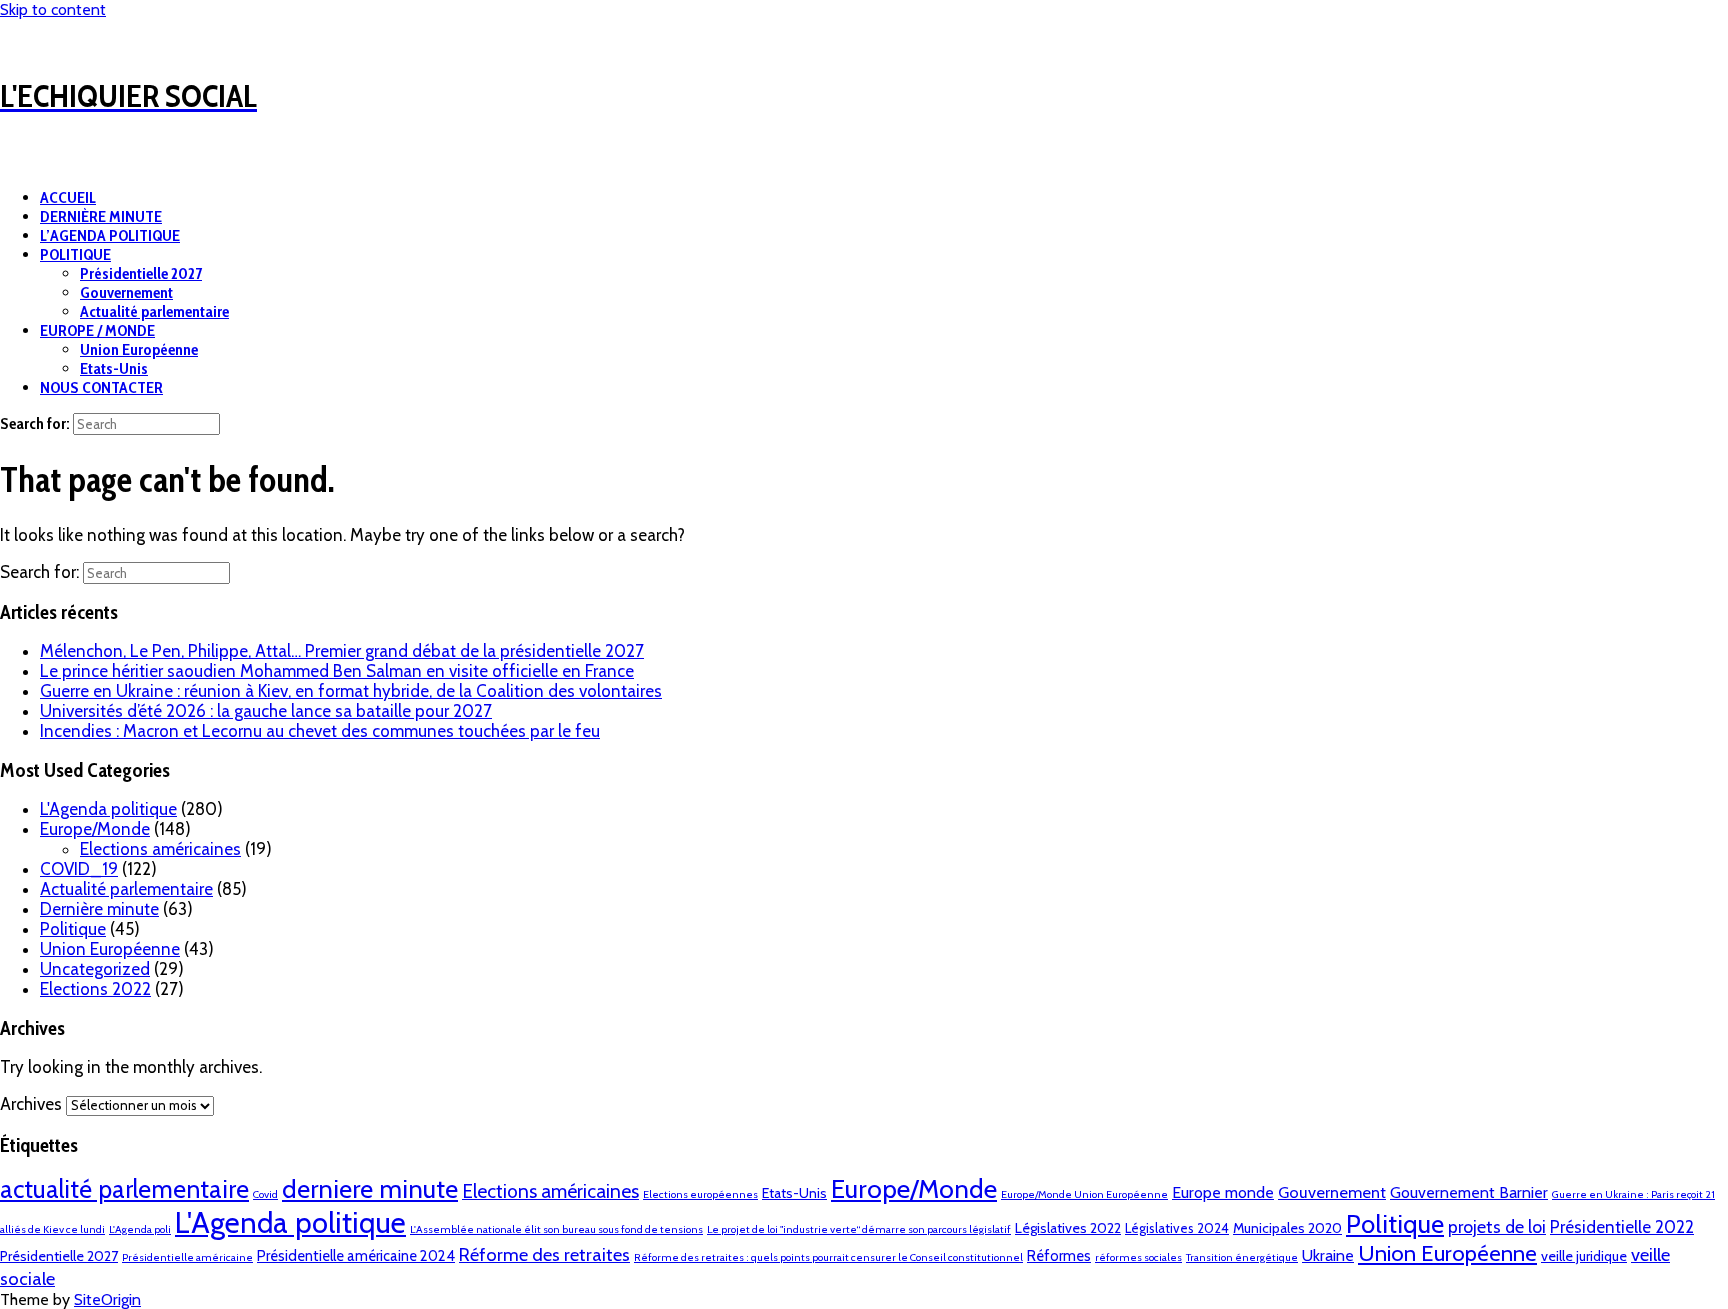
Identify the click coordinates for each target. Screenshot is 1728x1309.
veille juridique (1584, 1256)
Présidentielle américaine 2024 (356, 1256)
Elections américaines (160, 849)
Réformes (1059, 1256)
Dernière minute (99, 909)
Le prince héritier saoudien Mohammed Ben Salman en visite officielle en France (337, 671)
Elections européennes (700, 1194)
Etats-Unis (114, 368)
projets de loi (1497, 1226)
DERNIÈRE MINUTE (101, 216)
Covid (265, 1194)
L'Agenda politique (108, 809)
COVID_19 (79, 869)
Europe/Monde (95, 829)
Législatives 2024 (1177, 1228)
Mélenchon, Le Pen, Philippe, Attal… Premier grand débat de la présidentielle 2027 (342, 651)
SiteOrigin (107, 1299)
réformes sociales (1138, 1257)
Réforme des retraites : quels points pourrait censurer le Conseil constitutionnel (828, 1257)
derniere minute (370, 1188)
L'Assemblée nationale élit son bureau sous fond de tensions (556, 1229)
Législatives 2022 (1068, 1228)
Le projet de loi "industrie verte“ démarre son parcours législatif (859, 1229)
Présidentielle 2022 (1622, 1226)
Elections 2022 (95, 989)
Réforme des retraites (544, 1254)
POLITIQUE (75, 254)
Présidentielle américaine (187, 1257)
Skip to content (53, 9)
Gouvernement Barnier (1469, 1192)
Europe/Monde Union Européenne (1084, 1194)
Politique (73, 929)
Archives (31, 1104)
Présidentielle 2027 (141, 273)
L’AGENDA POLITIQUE (110, 235)
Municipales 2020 (1287, 1228)
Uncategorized (95, 969)
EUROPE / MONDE (97, 330)
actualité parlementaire (124, 1189)
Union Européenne (139, 349)
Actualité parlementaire (154, 311)
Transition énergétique (1242, 1257)
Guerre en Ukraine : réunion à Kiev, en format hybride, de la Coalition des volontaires (351, 691)
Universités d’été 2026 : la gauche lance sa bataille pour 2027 (266, 711)
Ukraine (1328, 1255)
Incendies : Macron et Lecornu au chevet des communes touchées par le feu (320, 731)
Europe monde (1223, 1192)
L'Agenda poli (140, 1229)
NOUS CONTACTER (101, 387)
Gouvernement (126, 292)
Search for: (35, 423)
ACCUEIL (68, 197)
